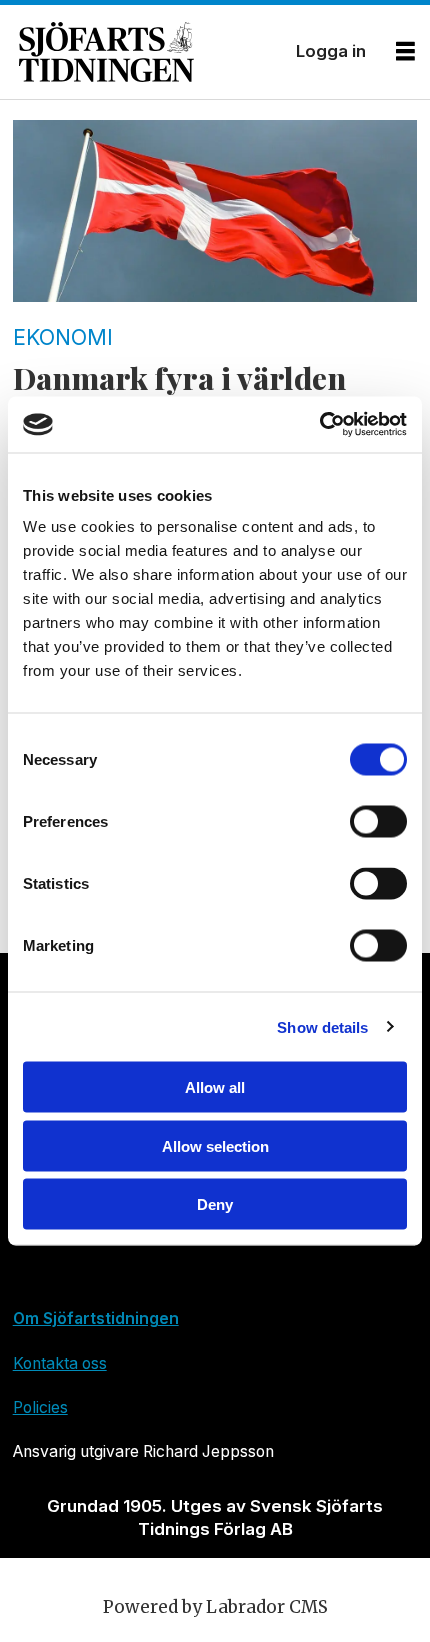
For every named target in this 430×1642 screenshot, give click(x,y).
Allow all (215, 1087)
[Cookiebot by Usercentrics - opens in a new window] (319, 425)
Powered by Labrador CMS (215, 1607)
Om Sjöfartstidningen (96, 1318)
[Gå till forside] (150, 52)
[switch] (378, 822)
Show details (322, 1026)
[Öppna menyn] (405, 52)
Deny (215, 1204)
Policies (40, 1407)
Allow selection (215, 1145)
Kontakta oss (60, 1363)
